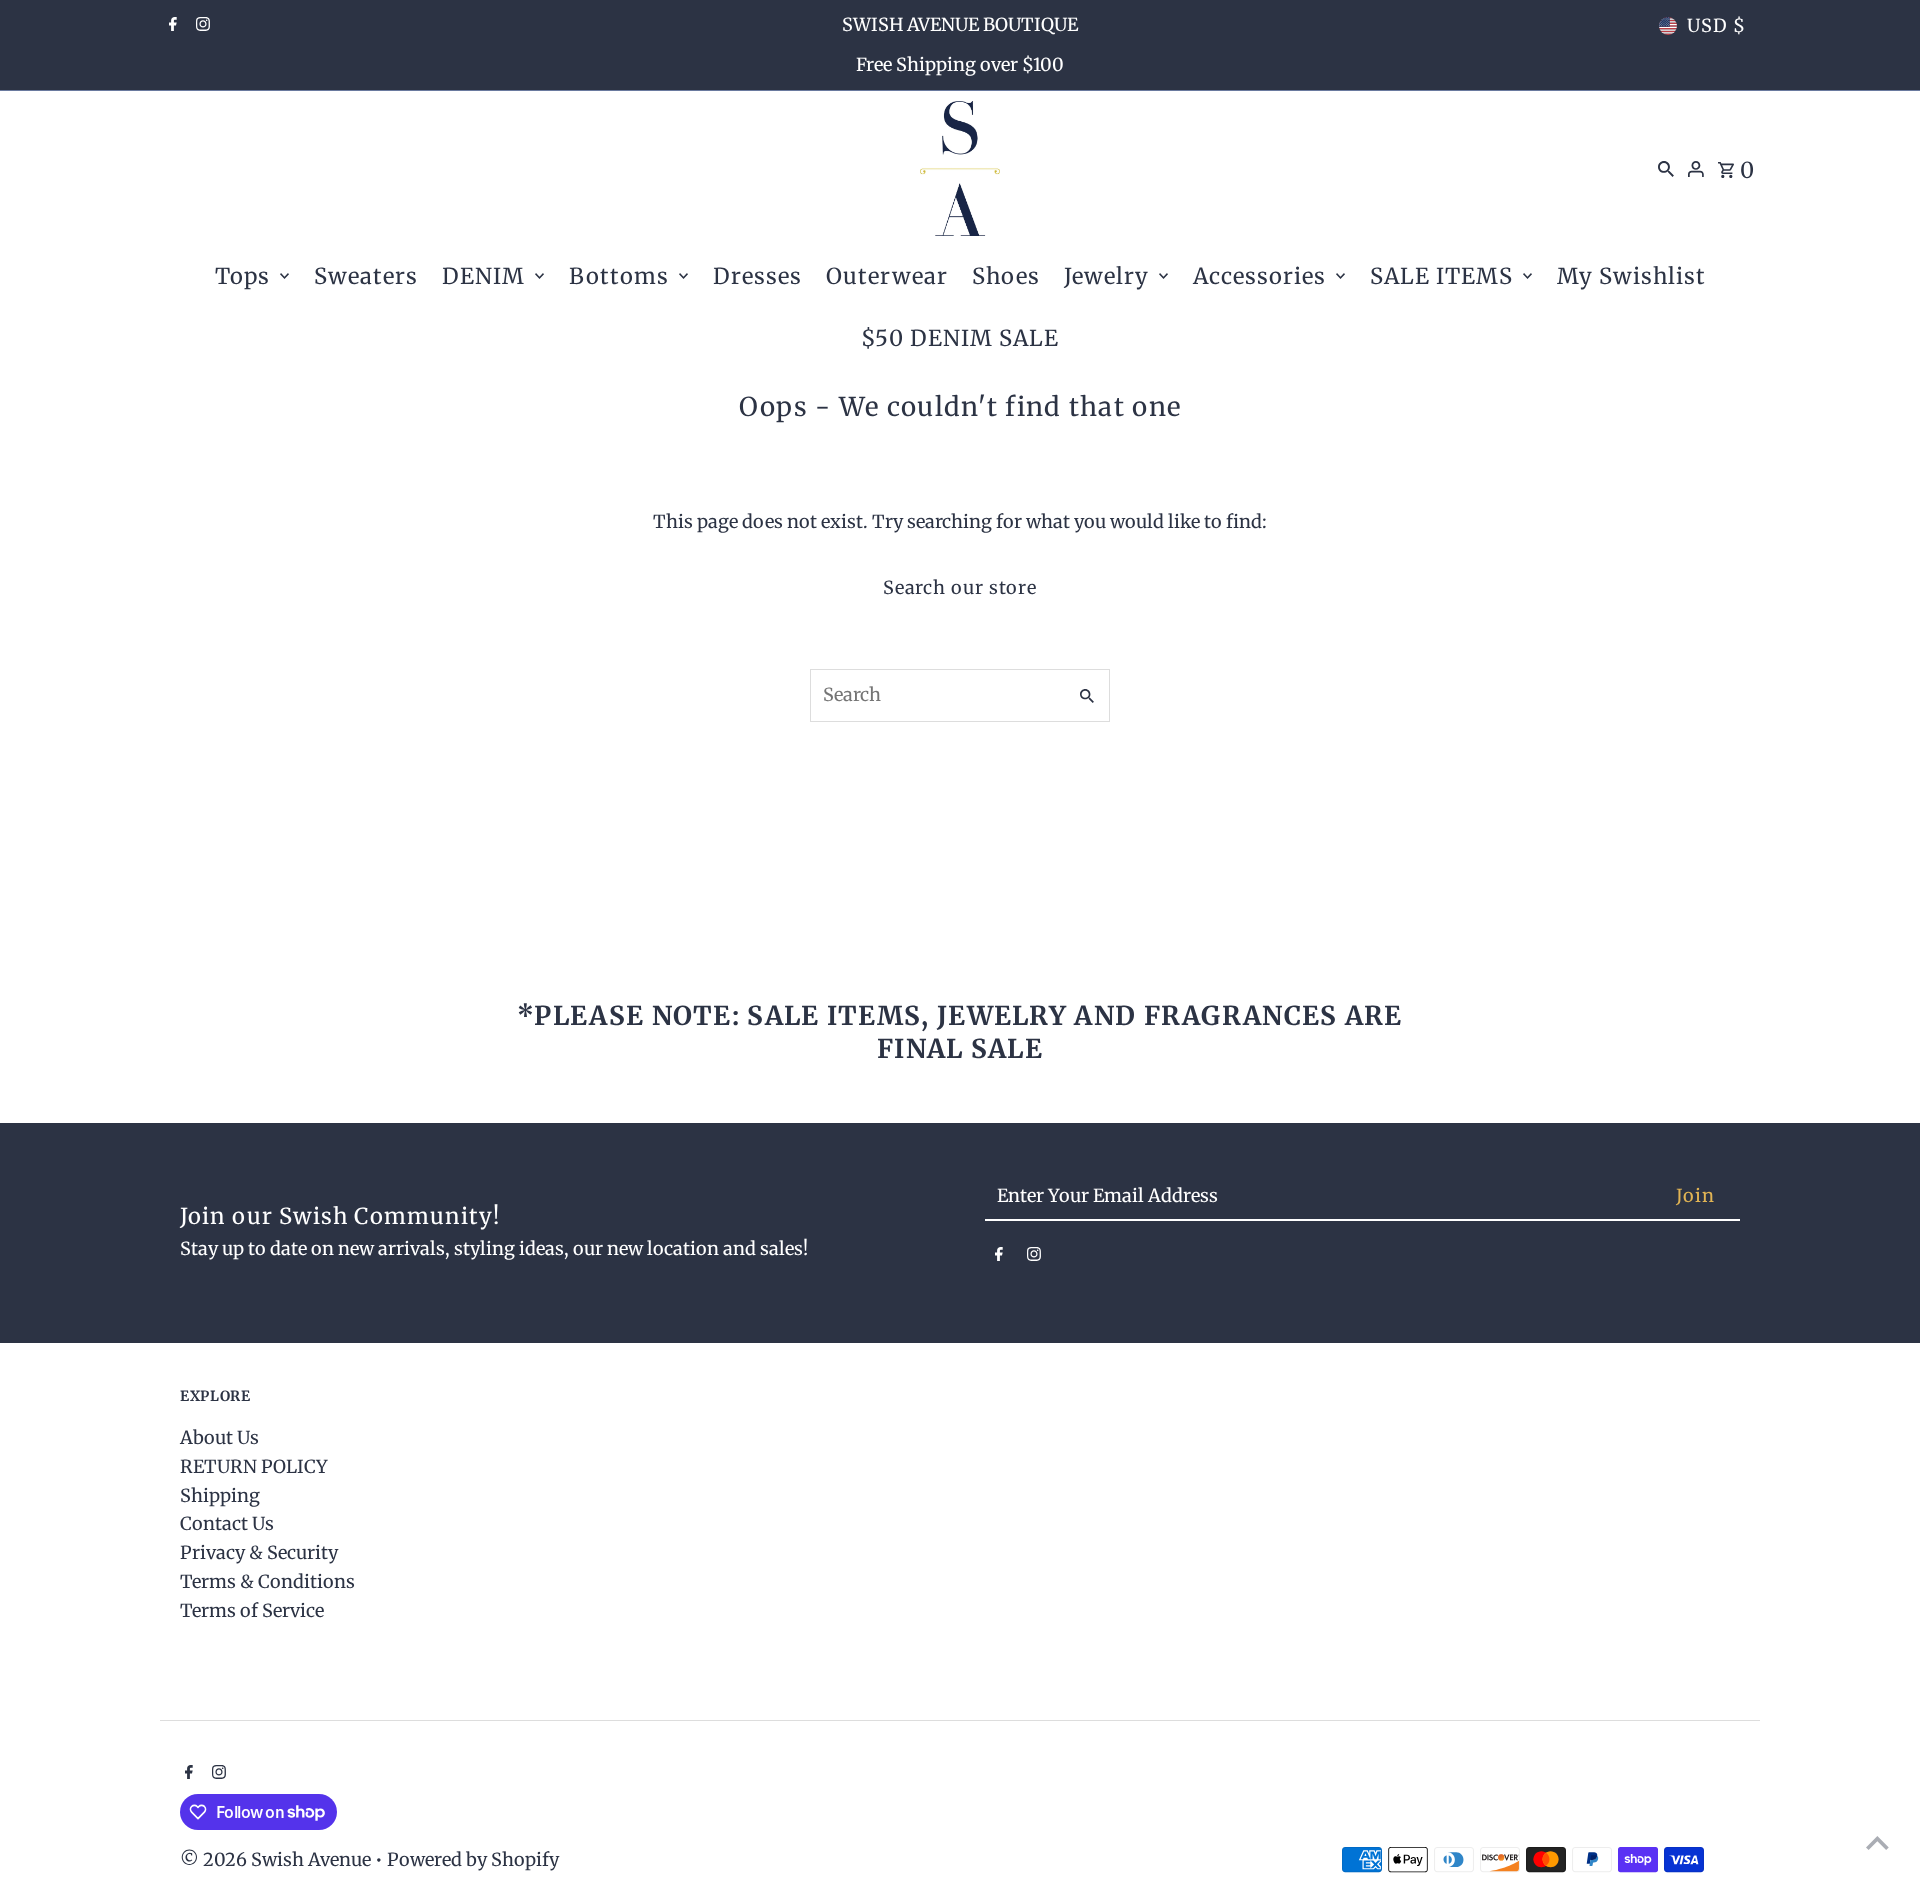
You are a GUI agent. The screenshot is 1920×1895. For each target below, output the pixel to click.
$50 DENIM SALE (960, 338)
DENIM (483, 276)
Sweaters (366, 276)
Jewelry (1106, 276)
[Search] (1666, 168)
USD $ (1716, 25)
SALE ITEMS (1441, 276)
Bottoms (619, 276)
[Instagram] (200, 26)
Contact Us (227, 1523)
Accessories (1259, 276)
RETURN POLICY (254, 1466)
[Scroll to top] (1877, 1842)
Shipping (220, 1495)
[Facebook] (170, 26)
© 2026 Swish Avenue (277, 1859)
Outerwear (887, 276)
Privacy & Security (259, 1552)
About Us (219, 1437)
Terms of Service (252, 1610)
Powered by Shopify (473, 1859)
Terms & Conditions (267, 1581)
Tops (242, 276)
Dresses (757, 276)
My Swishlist (1631, 276)
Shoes (1006, 276)
